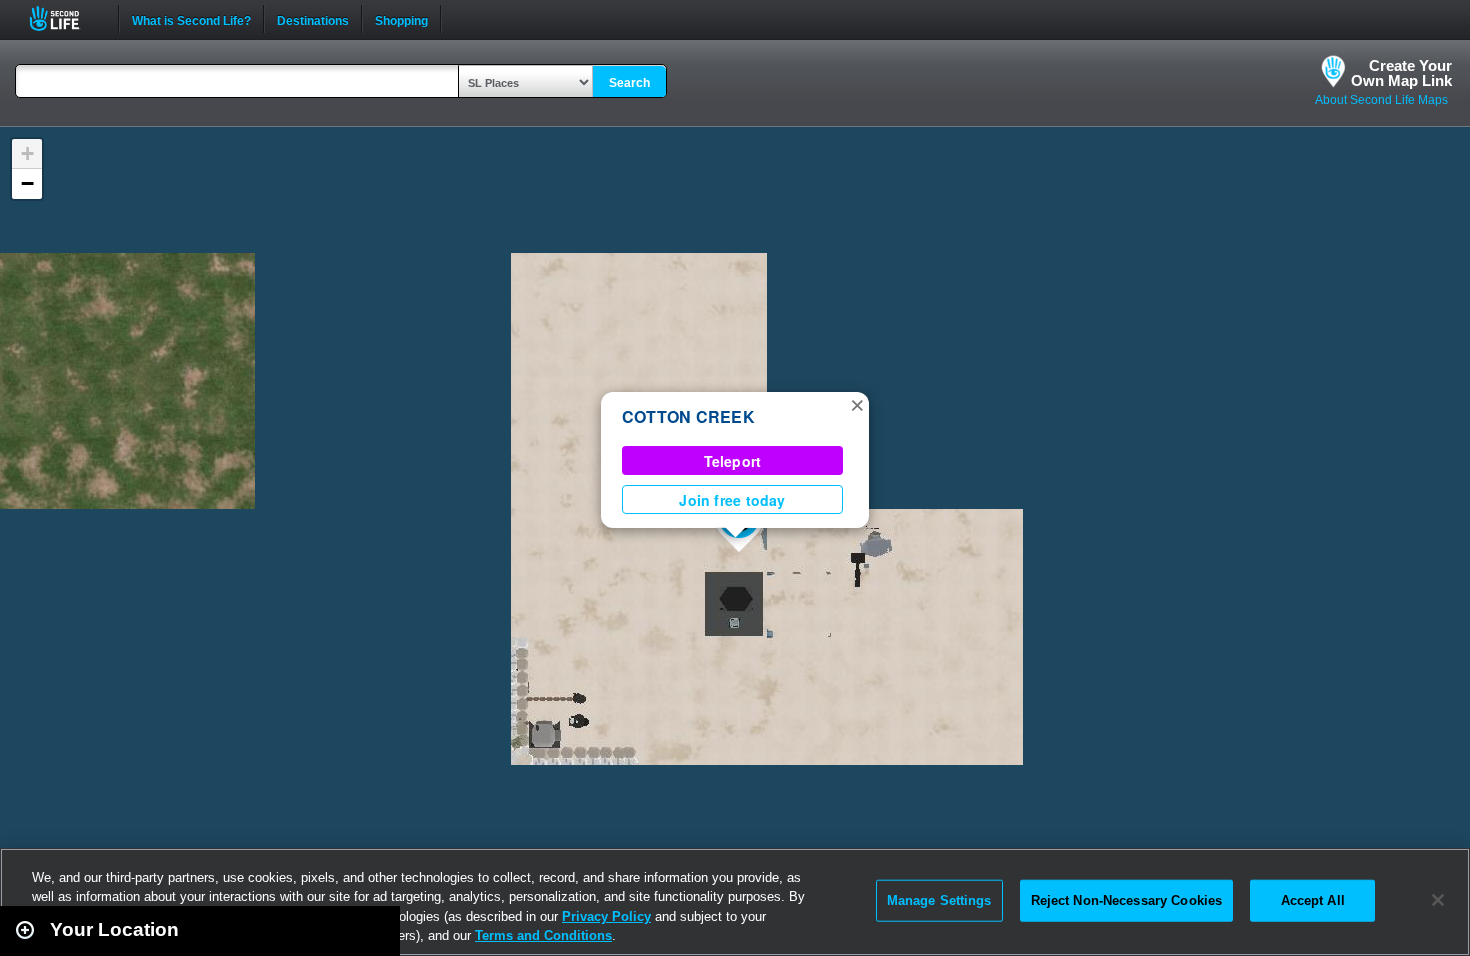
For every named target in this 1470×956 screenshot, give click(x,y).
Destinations (313, 19)
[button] (857, 404)
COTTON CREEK (688, 416)
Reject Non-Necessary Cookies (1127, 900)
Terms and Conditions (543, 935)
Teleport (733, 461)
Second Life (65, 18)
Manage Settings (939, 900)
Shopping (401, 19)
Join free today (732, 500)
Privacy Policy (606, 916)
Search (629, 83)
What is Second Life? (191, 19)
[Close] (1438, 900)
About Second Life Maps (1381, 100)
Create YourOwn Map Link (1401, 73)
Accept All (1313, 900)
